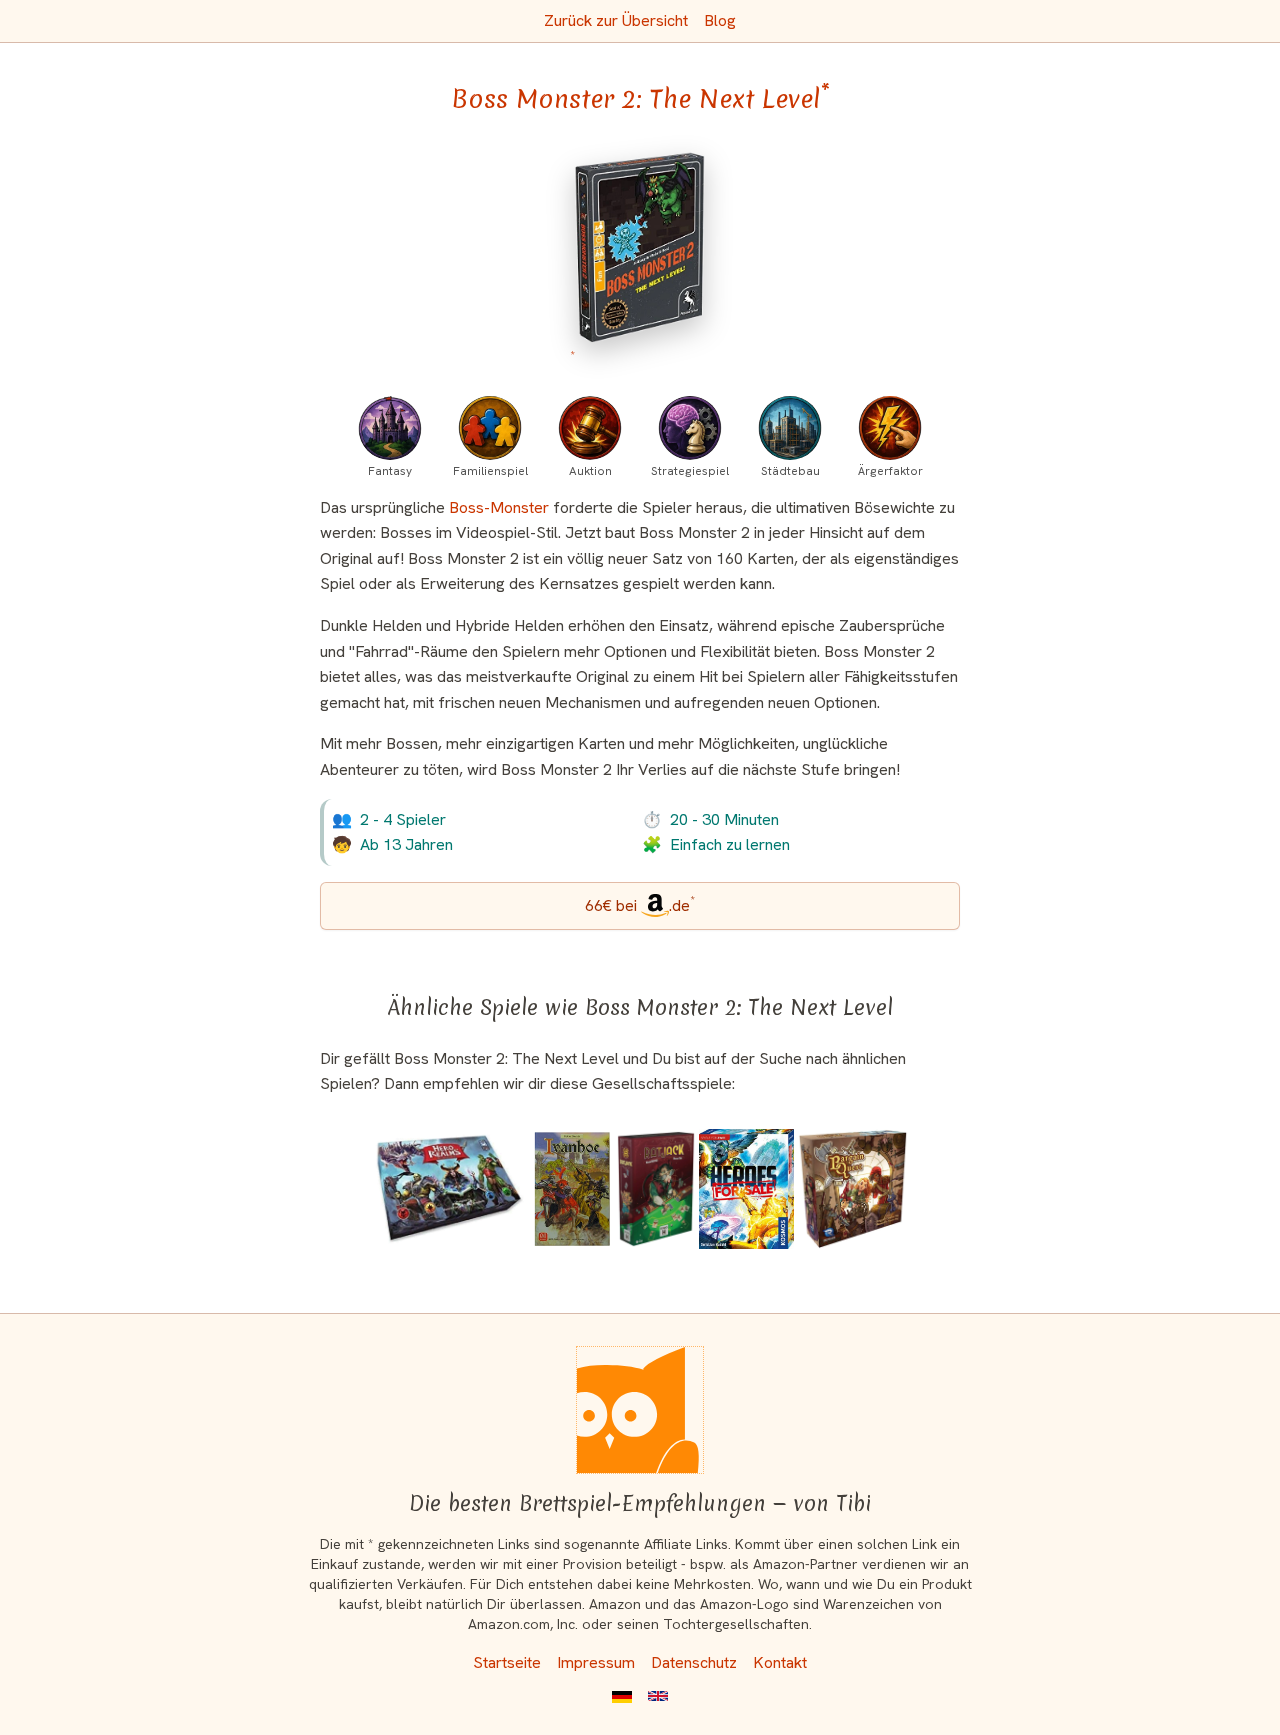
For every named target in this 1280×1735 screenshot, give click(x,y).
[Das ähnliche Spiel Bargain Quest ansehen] (852, 1189)
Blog (720, 20)
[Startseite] (640, 1410)
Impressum (596, 1662)
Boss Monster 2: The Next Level (640, 99)
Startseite (507, 1662)
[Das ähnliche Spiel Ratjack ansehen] (656, 1189)
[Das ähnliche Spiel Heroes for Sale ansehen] (746, 1189)
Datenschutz (694, 1662)
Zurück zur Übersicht (616, 20)
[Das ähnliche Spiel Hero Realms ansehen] (450, 1189)
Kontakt (780, 1662)
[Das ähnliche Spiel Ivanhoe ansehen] (572, 1189)
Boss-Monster (499, 507)
